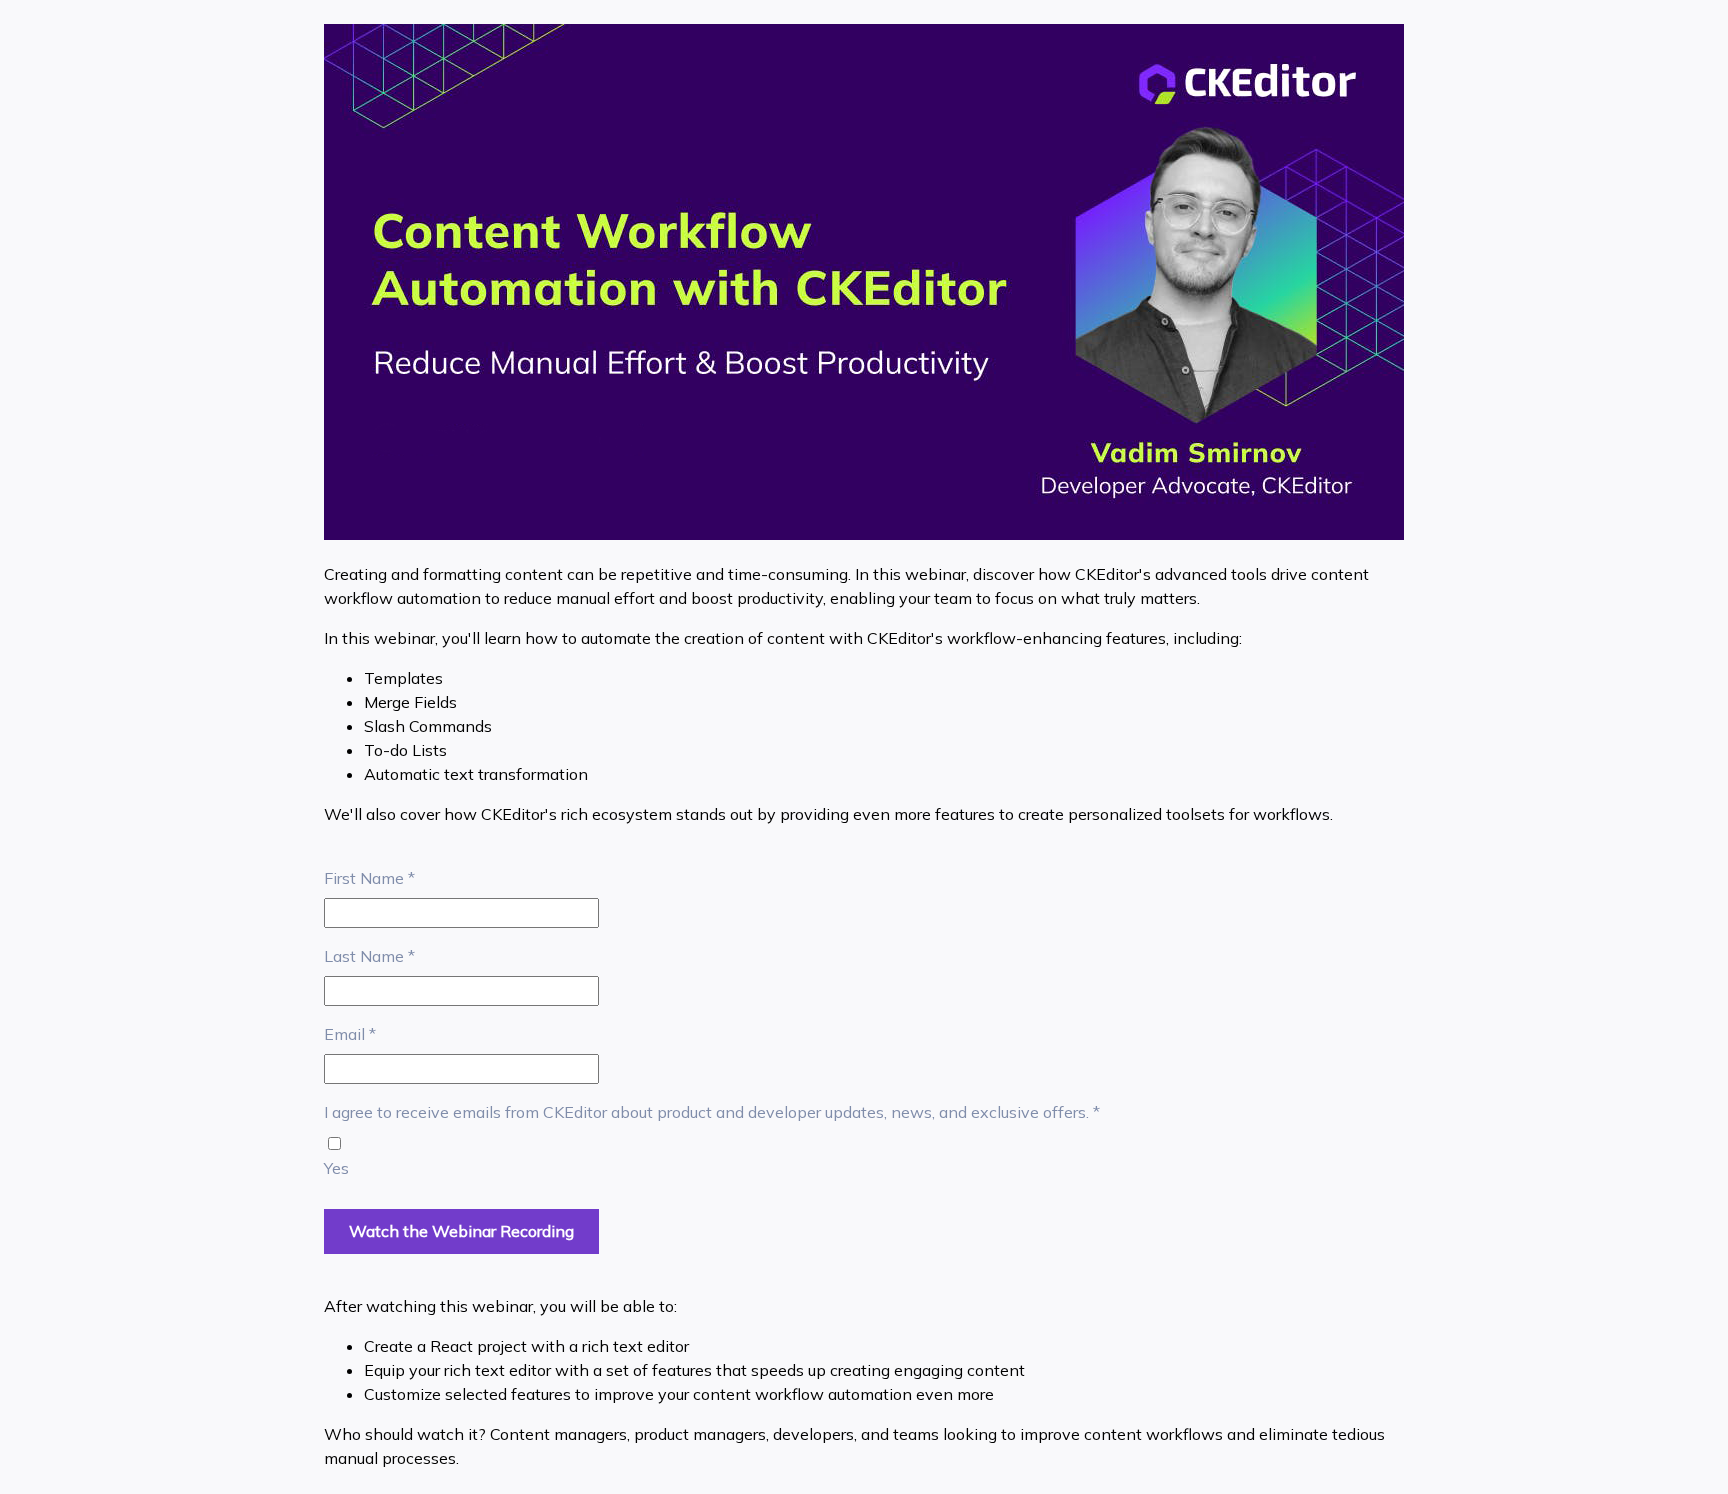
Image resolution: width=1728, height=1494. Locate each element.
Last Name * (369, 956)
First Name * (369, 878)
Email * (350, 1034)
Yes (336, 1168)
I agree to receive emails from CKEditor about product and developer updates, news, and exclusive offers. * (712, 1112)
